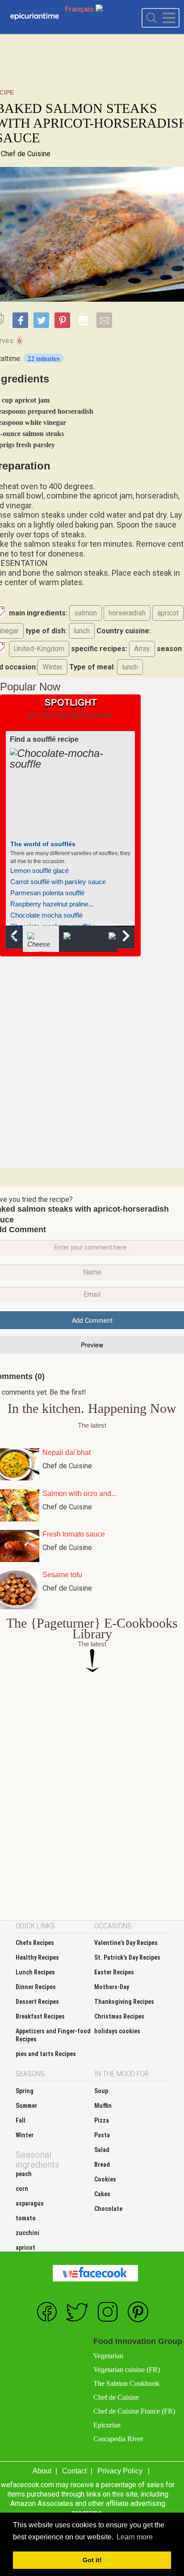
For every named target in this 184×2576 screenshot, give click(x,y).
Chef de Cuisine (26, 154)
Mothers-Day (112, 1987)
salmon (86, 613)
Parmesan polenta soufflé (47, 893)
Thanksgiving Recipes (124, 2002)
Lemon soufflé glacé (40, 870)
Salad (102, 2150)
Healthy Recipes (37, 1957)
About (42, 2471)
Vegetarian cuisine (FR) (127, 2370)
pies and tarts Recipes (46, 2054)
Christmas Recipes (119, 2016)
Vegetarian (108, 2356)
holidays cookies (117, 2031)
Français (80, 9)
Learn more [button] (135, 2537)
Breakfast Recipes (40, 2016)
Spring (25, 2091)
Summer (26, 2106)
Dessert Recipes (37, 2002)
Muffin (103, 2106)
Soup (101, 2091)
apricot (168, 613)
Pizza (102, 2120)
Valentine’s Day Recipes (126, 1943)
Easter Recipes (114, 1972)
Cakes (102, 2194)
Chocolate (108, 2209)
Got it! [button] (92, 2560)
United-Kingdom (39, 649)
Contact (74, 2471)
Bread (102, 2165)
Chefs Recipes (35, 1943)
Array (142, 649)
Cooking (35, 17)
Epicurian (107, 2425)
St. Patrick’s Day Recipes (127, 1957)
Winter (52, 667)
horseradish (127, 613)
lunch (82, 631)
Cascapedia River (118, 2439)
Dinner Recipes (36, 1987)
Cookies (105, 2179)
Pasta (102, 2135)
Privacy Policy (120, 2471)
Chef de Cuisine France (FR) (134, 2411)
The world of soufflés (43, 844)
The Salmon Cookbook (126, 2383)
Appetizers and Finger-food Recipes (53, 2035)
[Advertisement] (92, 1061)
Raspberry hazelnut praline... (52, 904)
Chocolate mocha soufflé (46, 915)
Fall (21, 2120)
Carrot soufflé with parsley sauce (58, 882)
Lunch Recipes (35, 1972)
